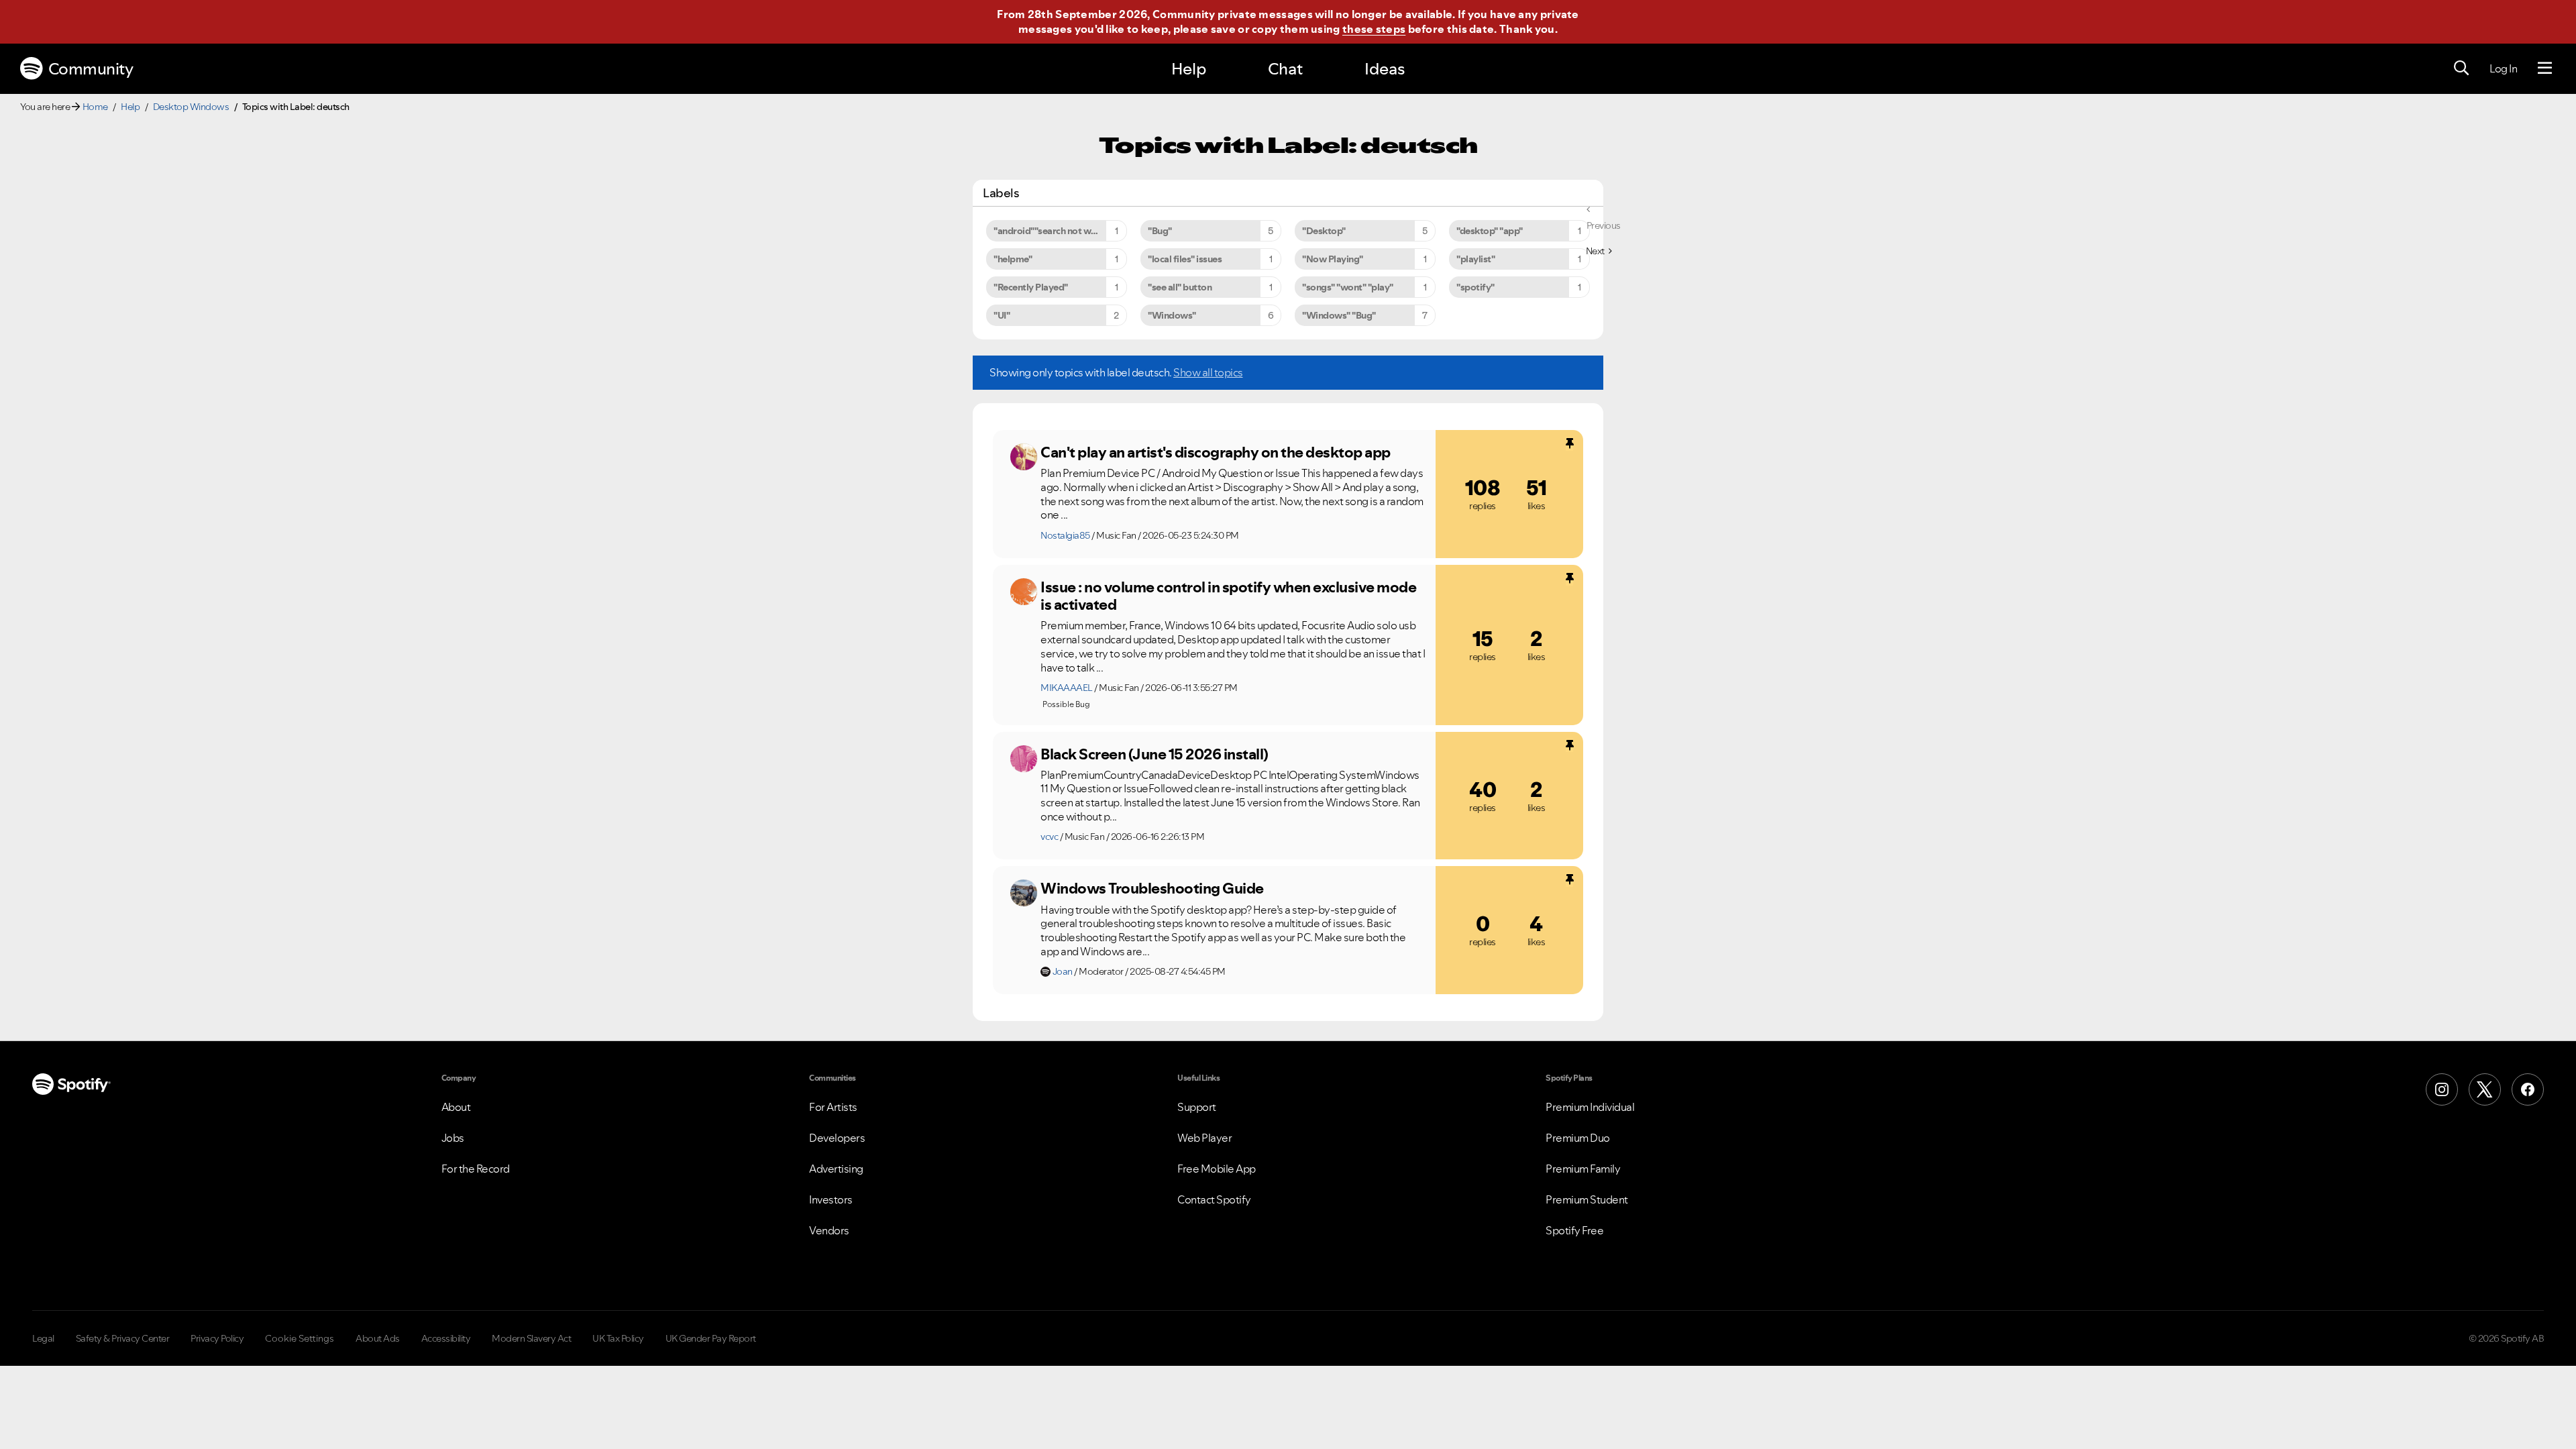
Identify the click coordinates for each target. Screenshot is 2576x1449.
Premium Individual (1590, 1107)
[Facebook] (2528, 1089)
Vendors (829, 1230)
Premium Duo (1578, 1138)
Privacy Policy (217, 1338)
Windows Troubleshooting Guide (1152, 888)
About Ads (378, 1338)
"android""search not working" (1058, 231)
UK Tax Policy (618, 1338)
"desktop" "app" (1490, 231)
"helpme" (1013, 259)
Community (91, 69)
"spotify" (1475, 287)
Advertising (836, 1169)
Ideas (1385, 69)
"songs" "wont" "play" (1348, 287)
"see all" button (1180, 287)
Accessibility (446, 1338)
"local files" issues (1185, 259)
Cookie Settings (300, 1338)
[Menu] (2545, 68)
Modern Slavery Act (531, 1338)
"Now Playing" (1333, 259)
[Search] (2461, 68)
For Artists (833, 1107)
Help (1189, 69)
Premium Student (1587, 1199)
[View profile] (1024, 457)
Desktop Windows (191, 107)
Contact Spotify (1214, 1199)
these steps (1374, 29)
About (456, 1107)
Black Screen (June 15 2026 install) (1155, 754)
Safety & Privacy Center (123, 1338)
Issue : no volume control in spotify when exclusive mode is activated (1228, 596)
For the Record (476, 1169)
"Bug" (1160, 231)
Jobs (453, 1138)
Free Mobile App (1217, 1169)
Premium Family (1583, 1169)
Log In (2503, 68)
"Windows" (1172, 315)
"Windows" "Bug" (1339, 315)
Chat (1285, 69)
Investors (831, 1199)
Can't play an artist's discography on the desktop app (1216, 452)
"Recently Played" (1031, 287)
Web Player (1204, 1138)
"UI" (1002, 315)
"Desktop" (1324, 231)
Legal (43, 1338)
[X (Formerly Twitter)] (2485, 1089)
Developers (837, 1138)
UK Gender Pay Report (711, 1338)
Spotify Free (1574, 1230)
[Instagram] (2442, 1089)
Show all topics (1208, 372)
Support (1197, 1107)
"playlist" (1475, 259)
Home (95, 107)
